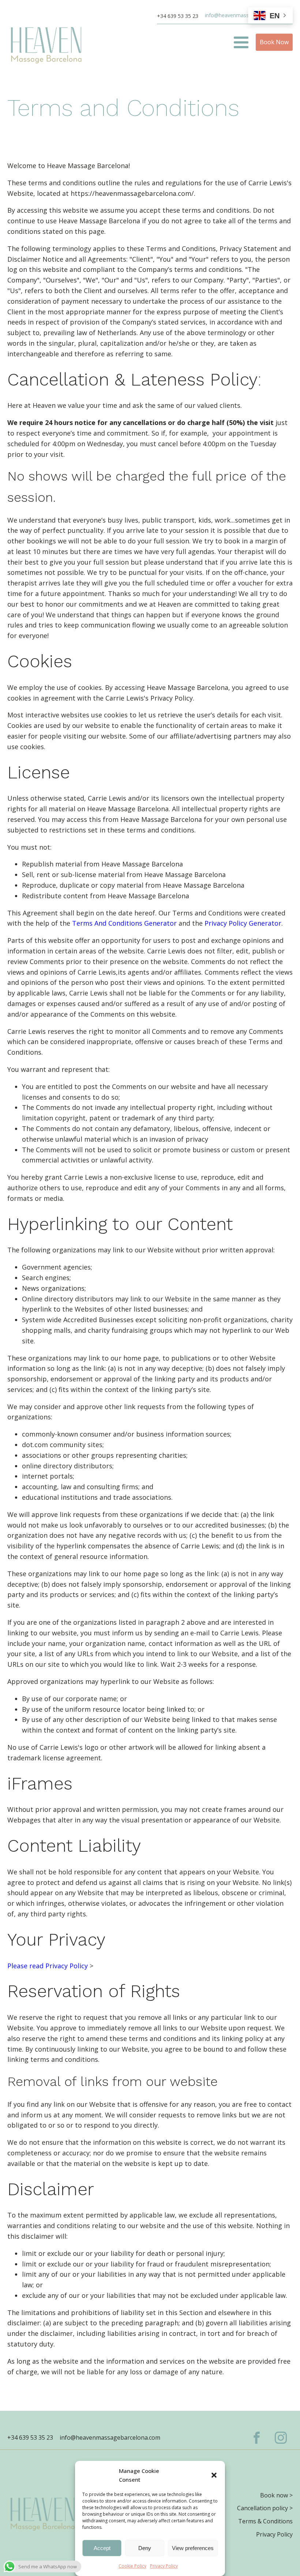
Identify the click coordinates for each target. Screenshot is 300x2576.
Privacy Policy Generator (243, 923)
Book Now (274, 42)
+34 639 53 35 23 (178, 16)
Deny (145, 2548)
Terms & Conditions (265, 2521)
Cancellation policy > (265, 2508)
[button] (214, 2475)
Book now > (276, 2495)
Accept (102, 2548)
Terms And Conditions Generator (124, 923)
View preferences (193, 2548)
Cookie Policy (132, 2566)
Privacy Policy (164, 2566)
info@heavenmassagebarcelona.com (110, 2437)
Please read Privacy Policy (48, 1966)
